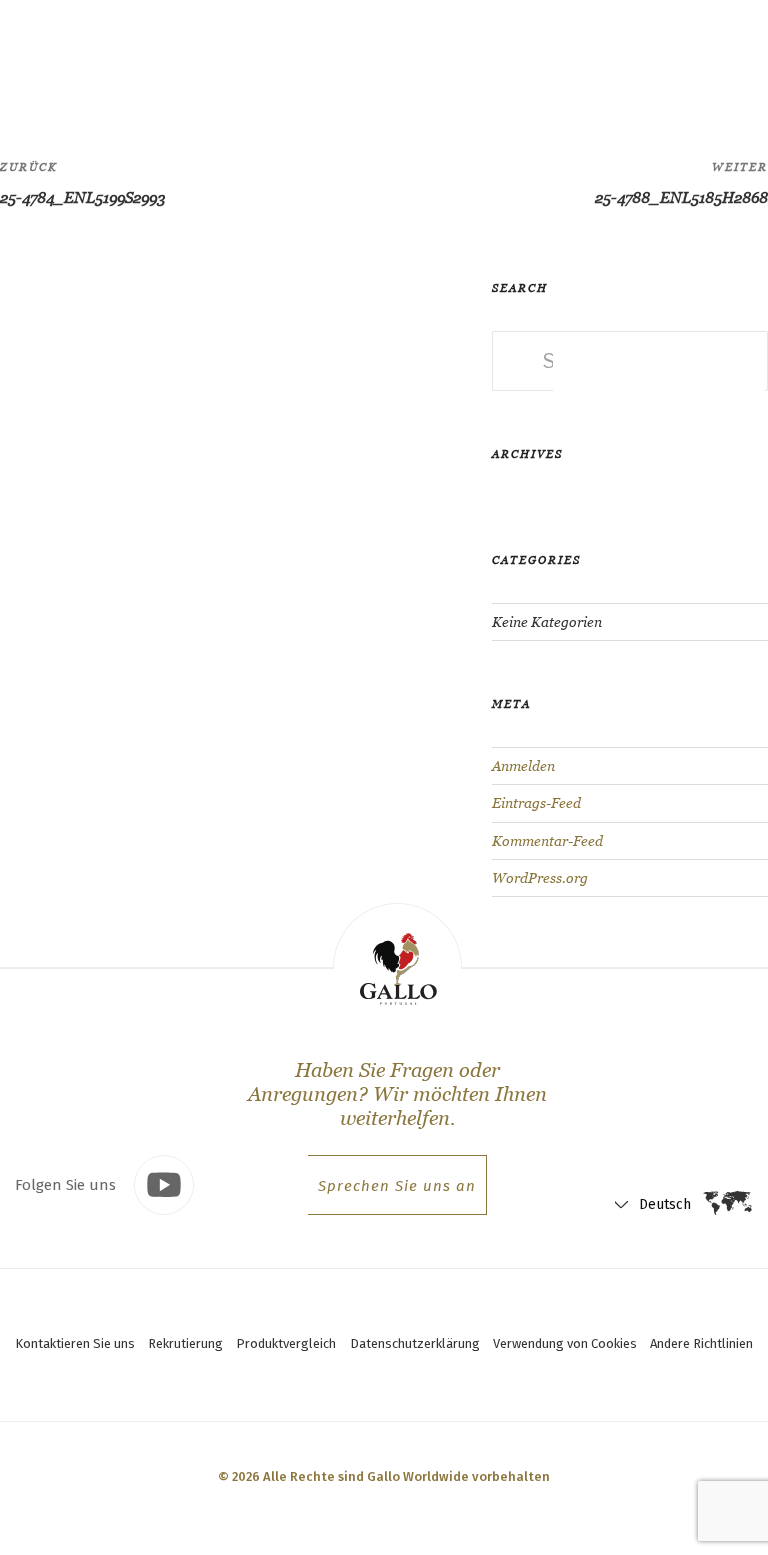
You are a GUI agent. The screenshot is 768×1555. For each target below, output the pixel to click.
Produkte (230, 55)
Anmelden (523, 766)
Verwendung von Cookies (565, 1343)
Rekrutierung (185, 1343)
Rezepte (303, 55)
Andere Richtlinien (701, 1343)
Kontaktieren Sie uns (75, 1343)
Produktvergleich (286, 1343)
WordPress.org (540, 878)
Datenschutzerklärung (415, 1343)
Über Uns (377, 55)
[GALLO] (56, 56)
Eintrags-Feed (536, 803)
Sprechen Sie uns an (397, 1186)
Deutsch (600, 60)
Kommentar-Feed (547, 841)
